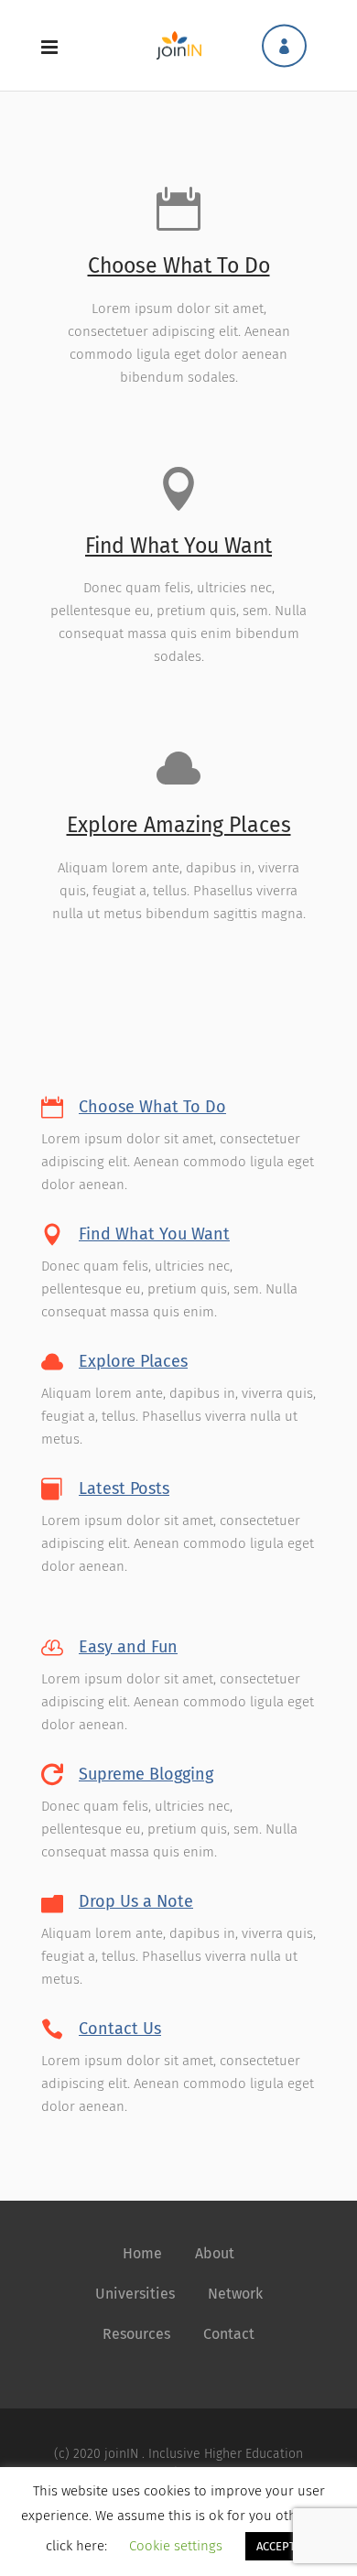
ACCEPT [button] (276, 2546)
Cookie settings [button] (176, 2546)
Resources (136, 2334)
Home (142, 2253)
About (215, 2253)
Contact (229, 2334)
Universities (135, 2294)
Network (235, 2294)
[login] (284, 45)
